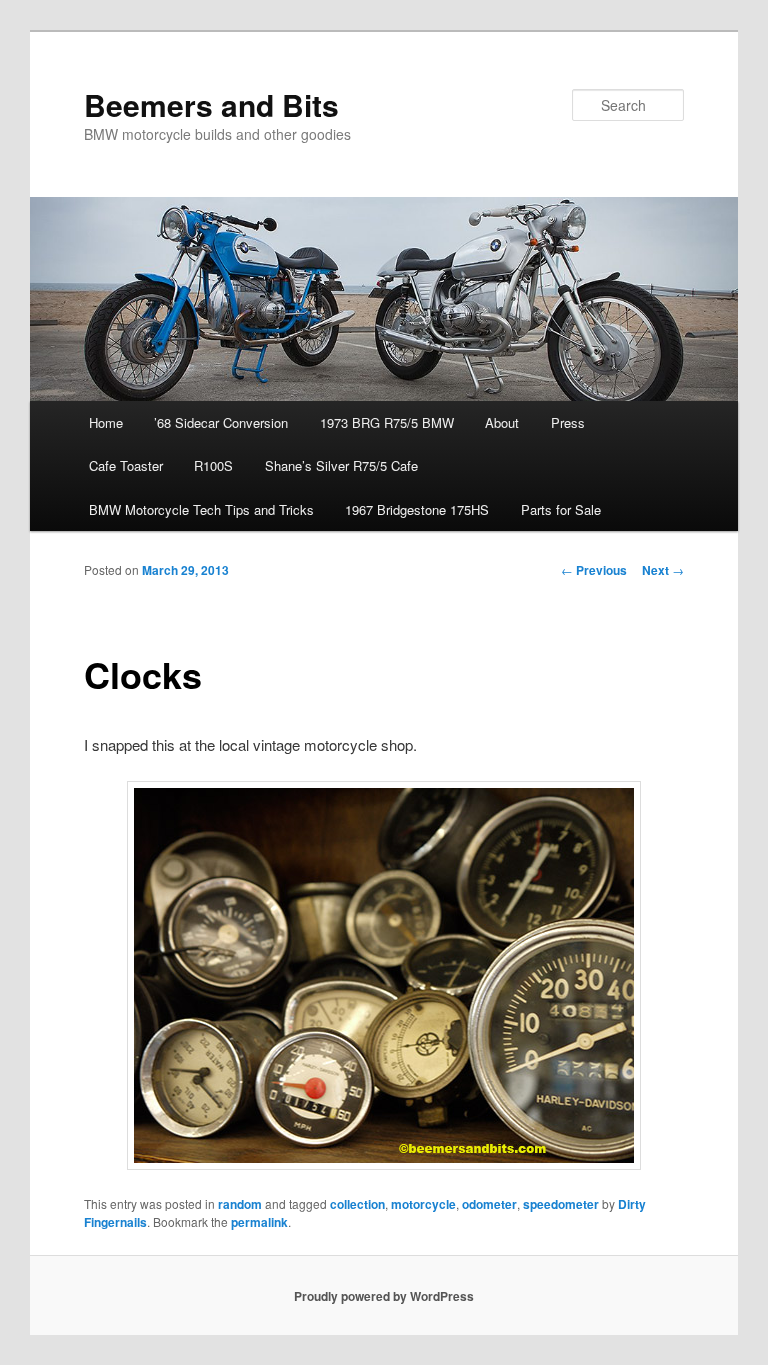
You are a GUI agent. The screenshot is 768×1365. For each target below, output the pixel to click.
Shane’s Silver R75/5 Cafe (341, 465)
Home (106, 422)
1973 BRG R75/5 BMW (387, 422)
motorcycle (423, 1204)
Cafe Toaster (126, 465)
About (502, 422)
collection (357, 1204)
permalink (259, 1222)
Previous (594, 570)
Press (568, 422)
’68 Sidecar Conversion (221, 422)
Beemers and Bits (211, 104)
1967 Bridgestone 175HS (417, 509)
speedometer (561, 1204)
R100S (213, 465)
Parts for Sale (561, 509)
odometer (489, 1204)
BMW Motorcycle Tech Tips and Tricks (201, 509)
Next (663, 570)
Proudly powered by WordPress (384, 1296)
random (240, 1204)
